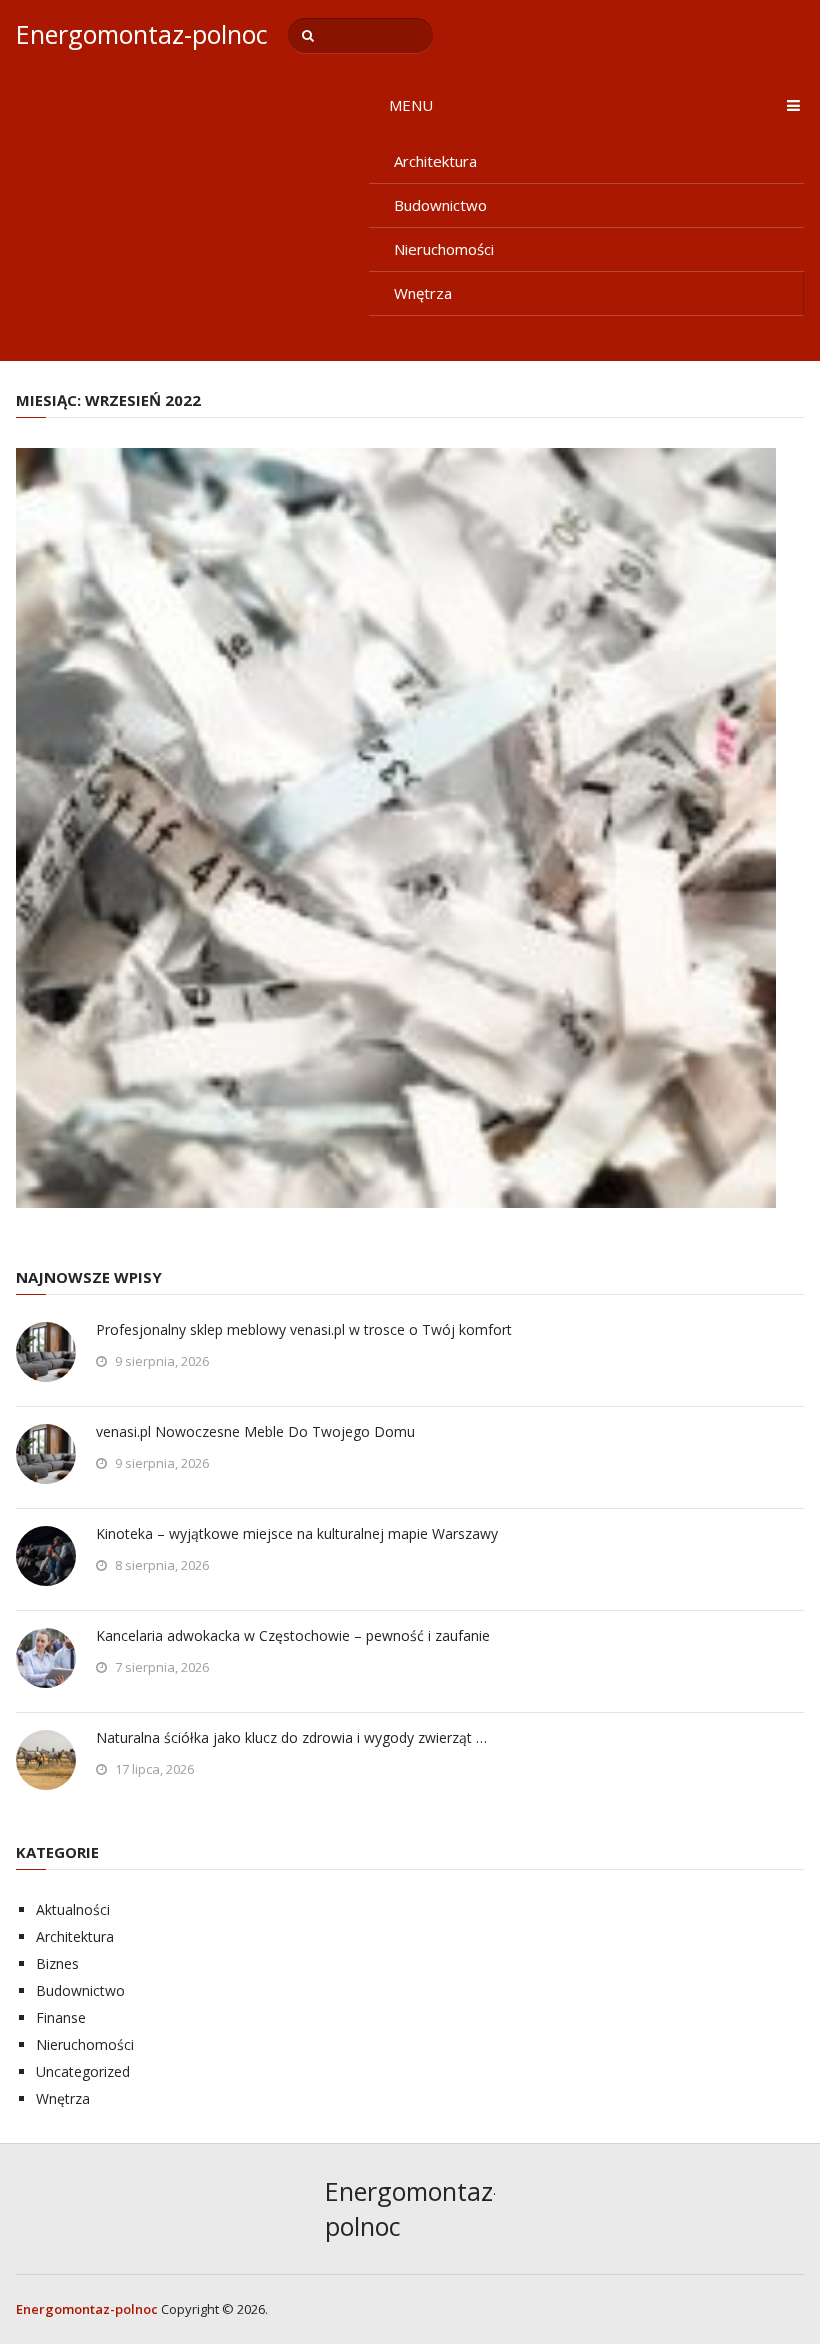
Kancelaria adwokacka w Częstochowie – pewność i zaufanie (293, 1635)
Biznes (57, 1963)
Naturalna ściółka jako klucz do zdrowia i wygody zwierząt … (291, 1737)
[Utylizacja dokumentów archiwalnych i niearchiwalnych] (396, 828)
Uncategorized (83, 2071)
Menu (411, 105)
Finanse (61, 2017)
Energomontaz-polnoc (142, 34)
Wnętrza (423, 293)
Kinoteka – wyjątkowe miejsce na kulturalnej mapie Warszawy (297, 1533)
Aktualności (73, 1909)
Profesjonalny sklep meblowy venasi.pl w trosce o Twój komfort (304, 1329)
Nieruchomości (444, 249)
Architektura (435, 161)
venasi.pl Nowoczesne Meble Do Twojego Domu (255, 1431)
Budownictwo (440, 205)
